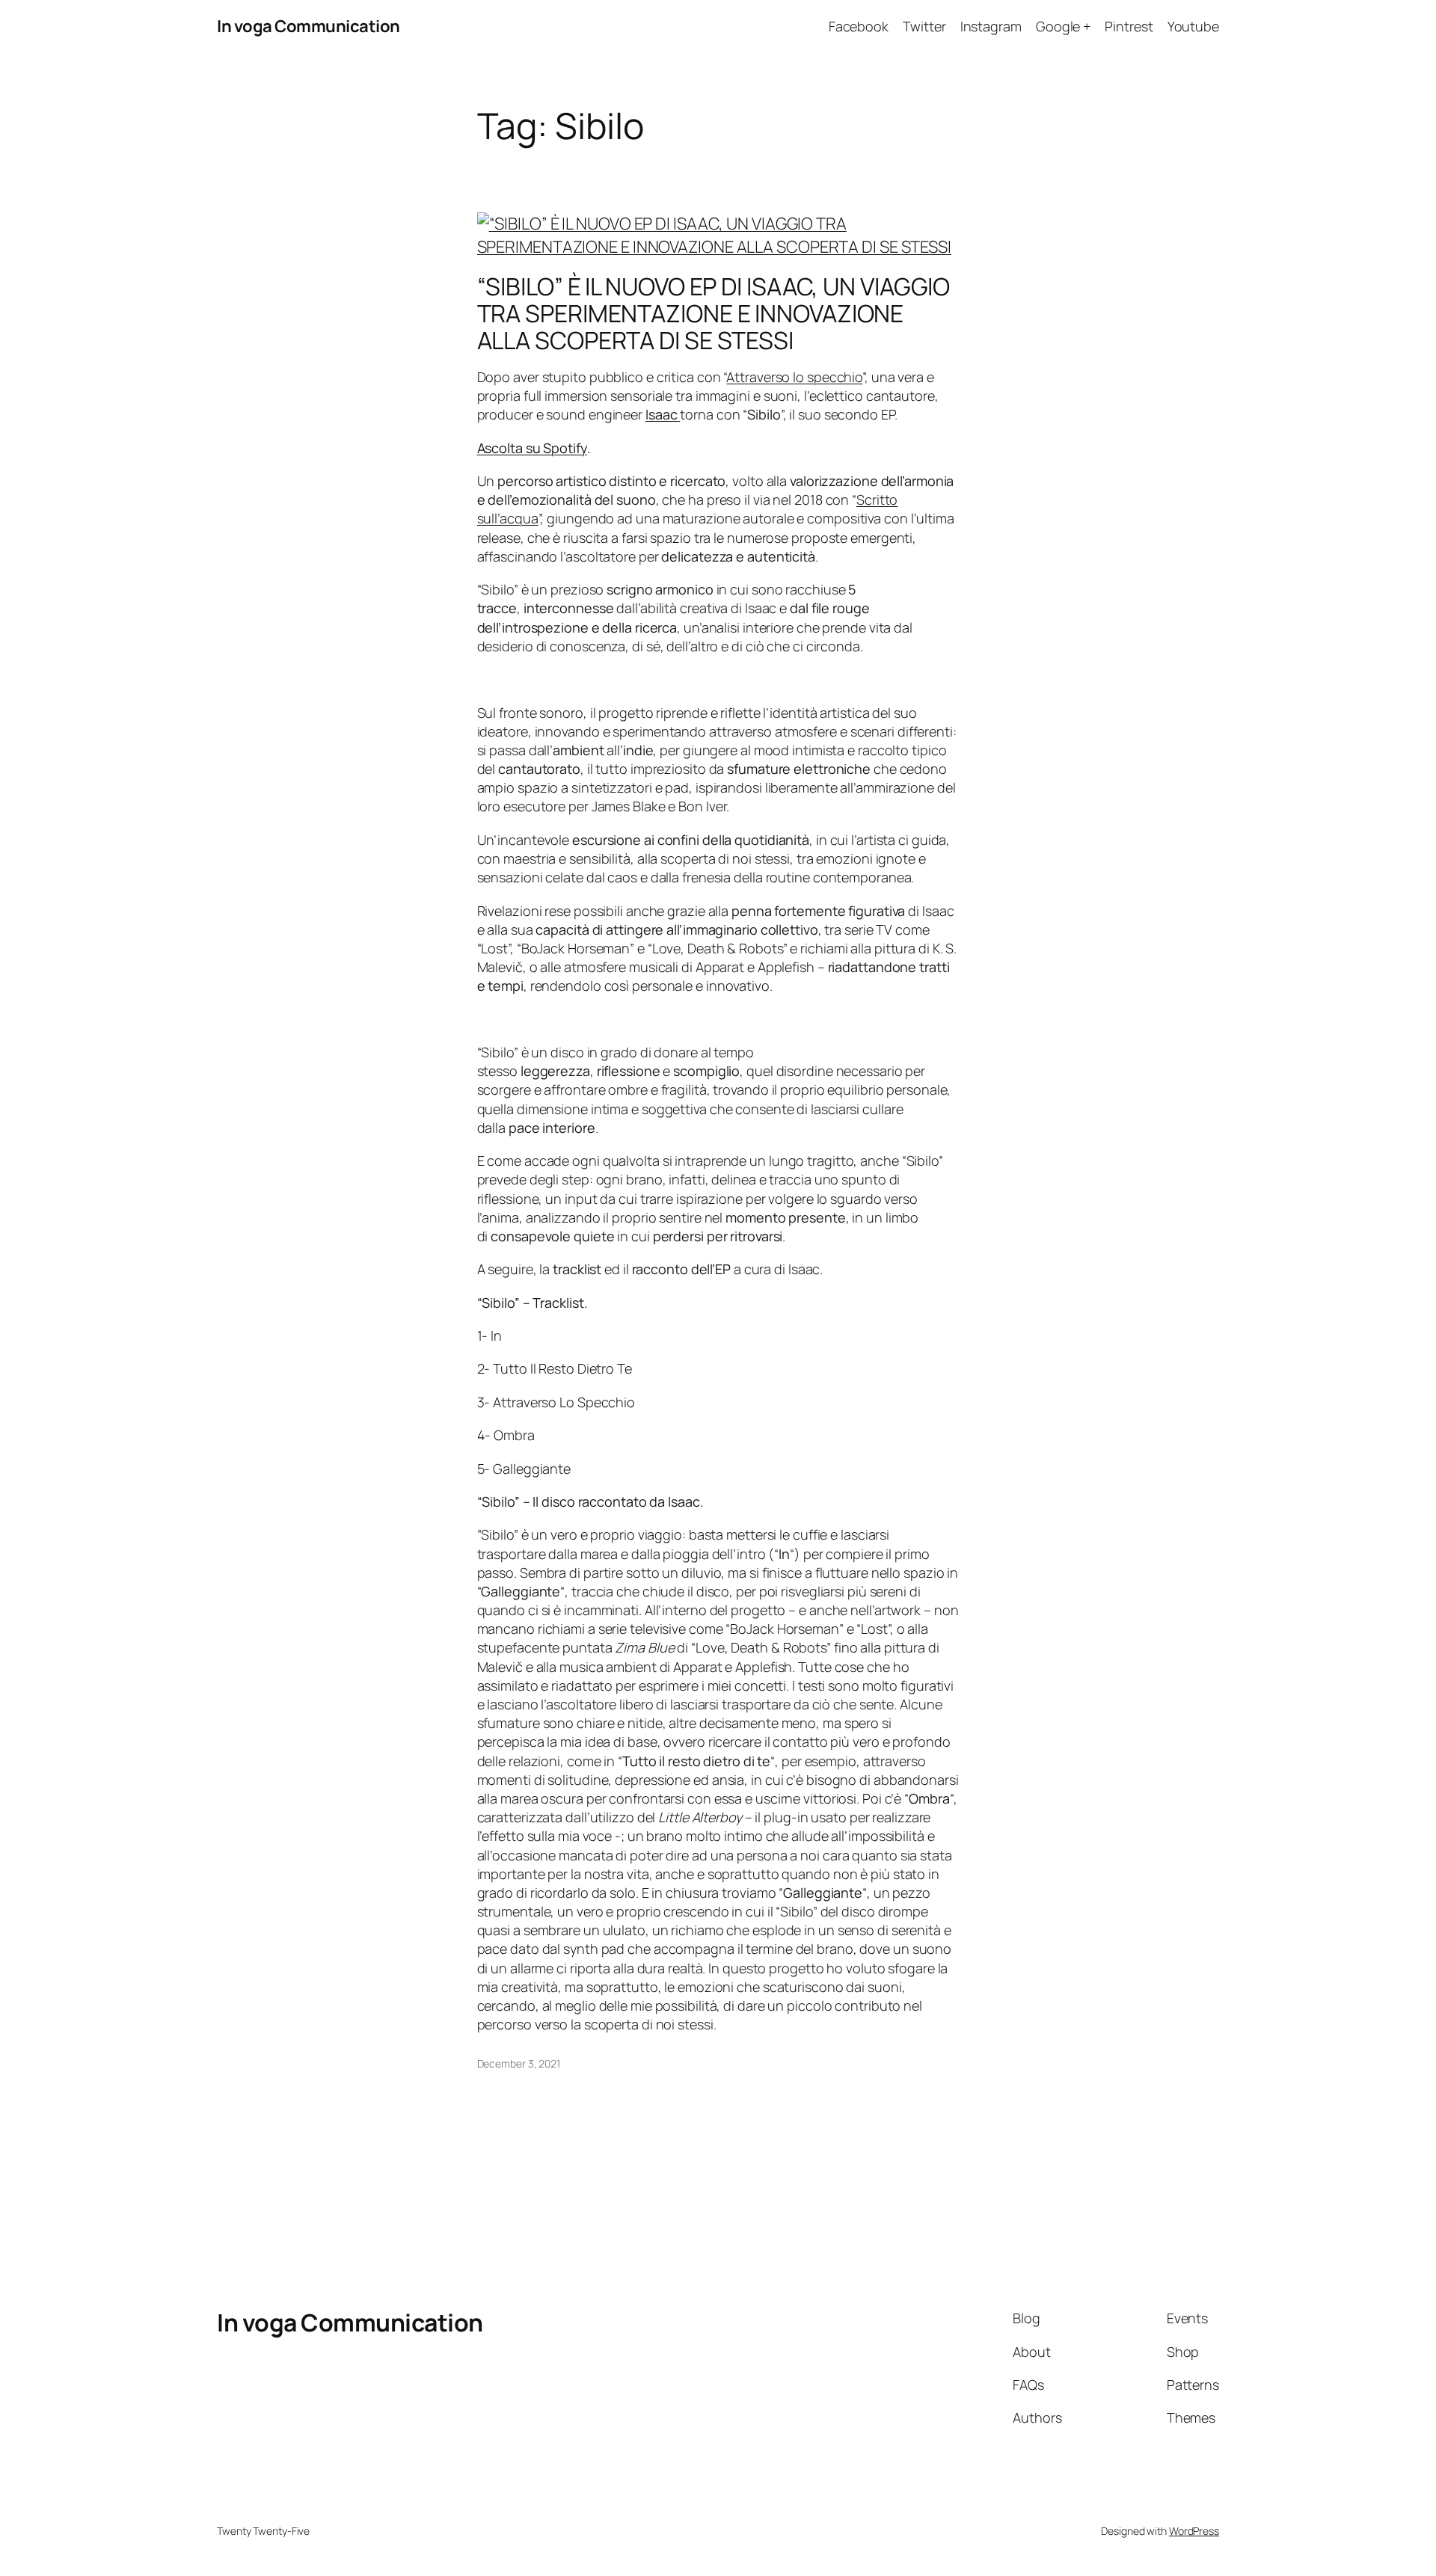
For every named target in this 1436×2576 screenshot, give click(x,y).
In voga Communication (309, 26)
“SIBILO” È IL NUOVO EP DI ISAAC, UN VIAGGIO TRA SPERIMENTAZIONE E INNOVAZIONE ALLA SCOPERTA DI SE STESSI (714, 313)
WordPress (1194, 2531)
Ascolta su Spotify (532, 448)
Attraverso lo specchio (794, 377)
